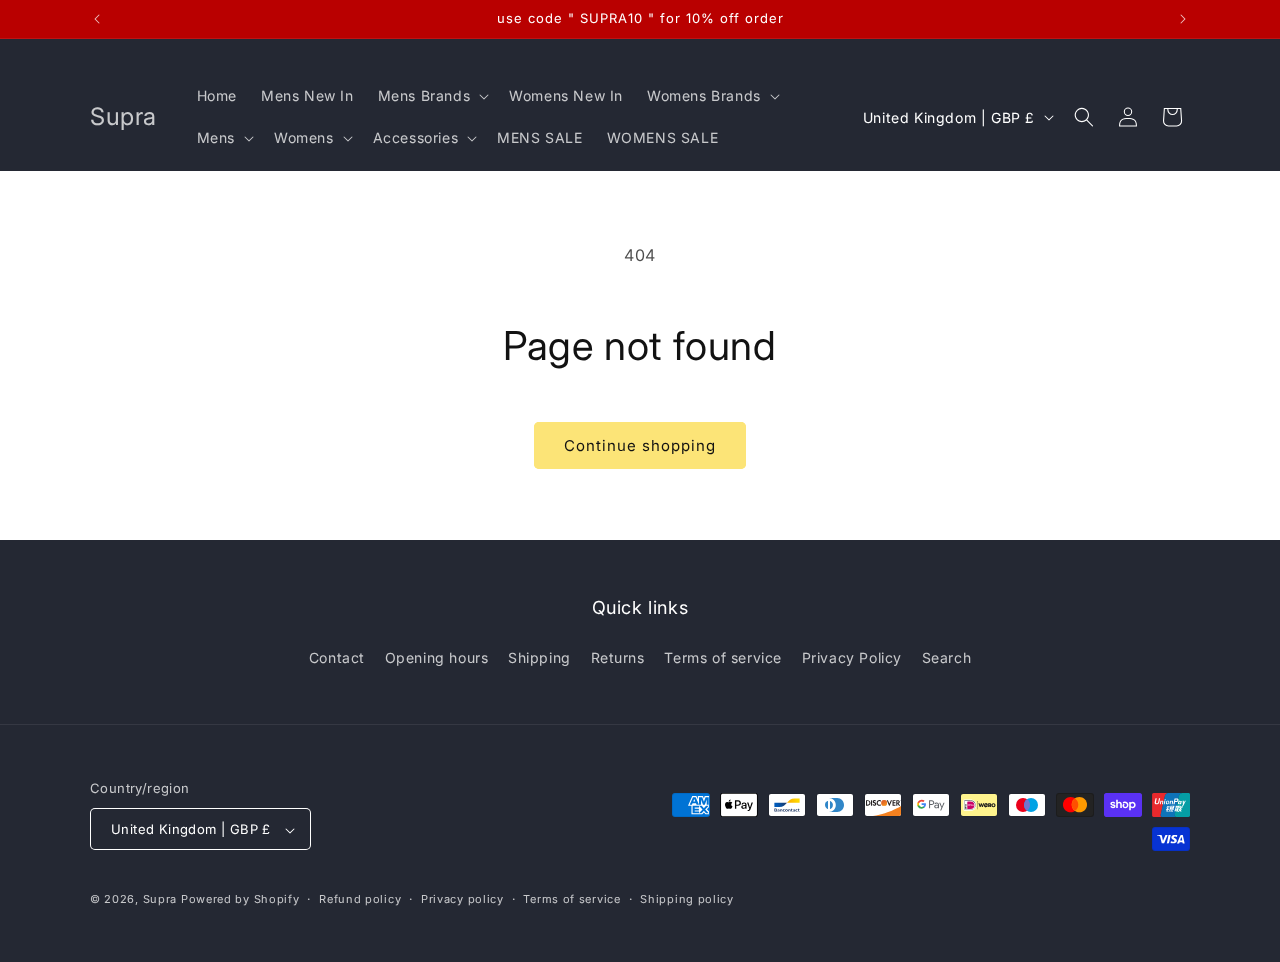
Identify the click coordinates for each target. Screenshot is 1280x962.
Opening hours (437, 656)
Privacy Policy (852, 656)
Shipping (539, 656)
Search (947, 656)
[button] (432, 96)
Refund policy (360, 899)
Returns (618, 656)
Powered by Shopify (240, 900)
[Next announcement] (1183, 19)
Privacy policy (462, 899)
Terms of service (723, 656)
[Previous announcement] (97, 19)
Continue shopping (640, 445)
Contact (337, 656)
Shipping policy (687, 899)
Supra (160, 900)
